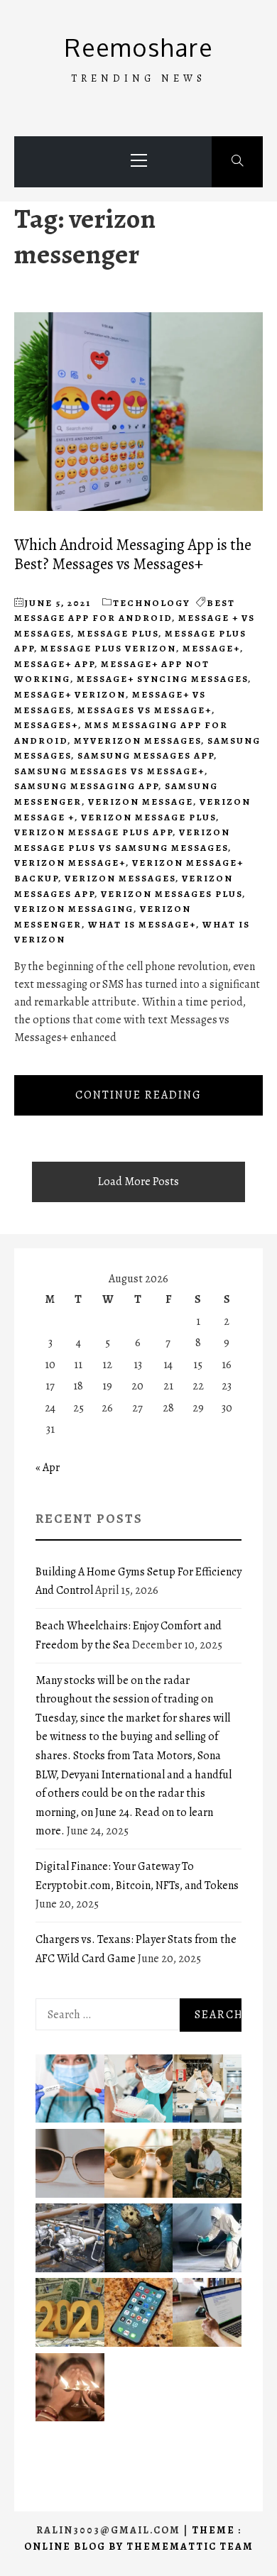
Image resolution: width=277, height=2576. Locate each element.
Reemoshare (139, 47)
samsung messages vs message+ (109, 771)
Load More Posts (138, 1182)
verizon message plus (148, 817)
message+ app (54, 664)
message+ (211, 648)
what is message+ (142, 924)
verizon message (141, 802)
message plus (118, 633)
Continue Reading (138, 1095)
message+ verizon (70, 694)
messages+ (46, 725)
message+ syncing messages (162, 679)
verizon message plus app (93, 832)
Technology (152, 603)
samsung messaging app (86, 786)
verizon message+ (70, 863)
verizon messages (120, 878)
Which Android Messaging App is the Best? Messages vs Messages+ (133, 554)
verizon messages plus (172, 894)
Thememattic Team (190, 2547)
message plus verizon (108, 648)
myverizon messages (137, 741)
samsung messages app (146, 755)
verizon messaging (74, 909)
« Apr (48, 1468)
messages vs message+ (145, 710)
